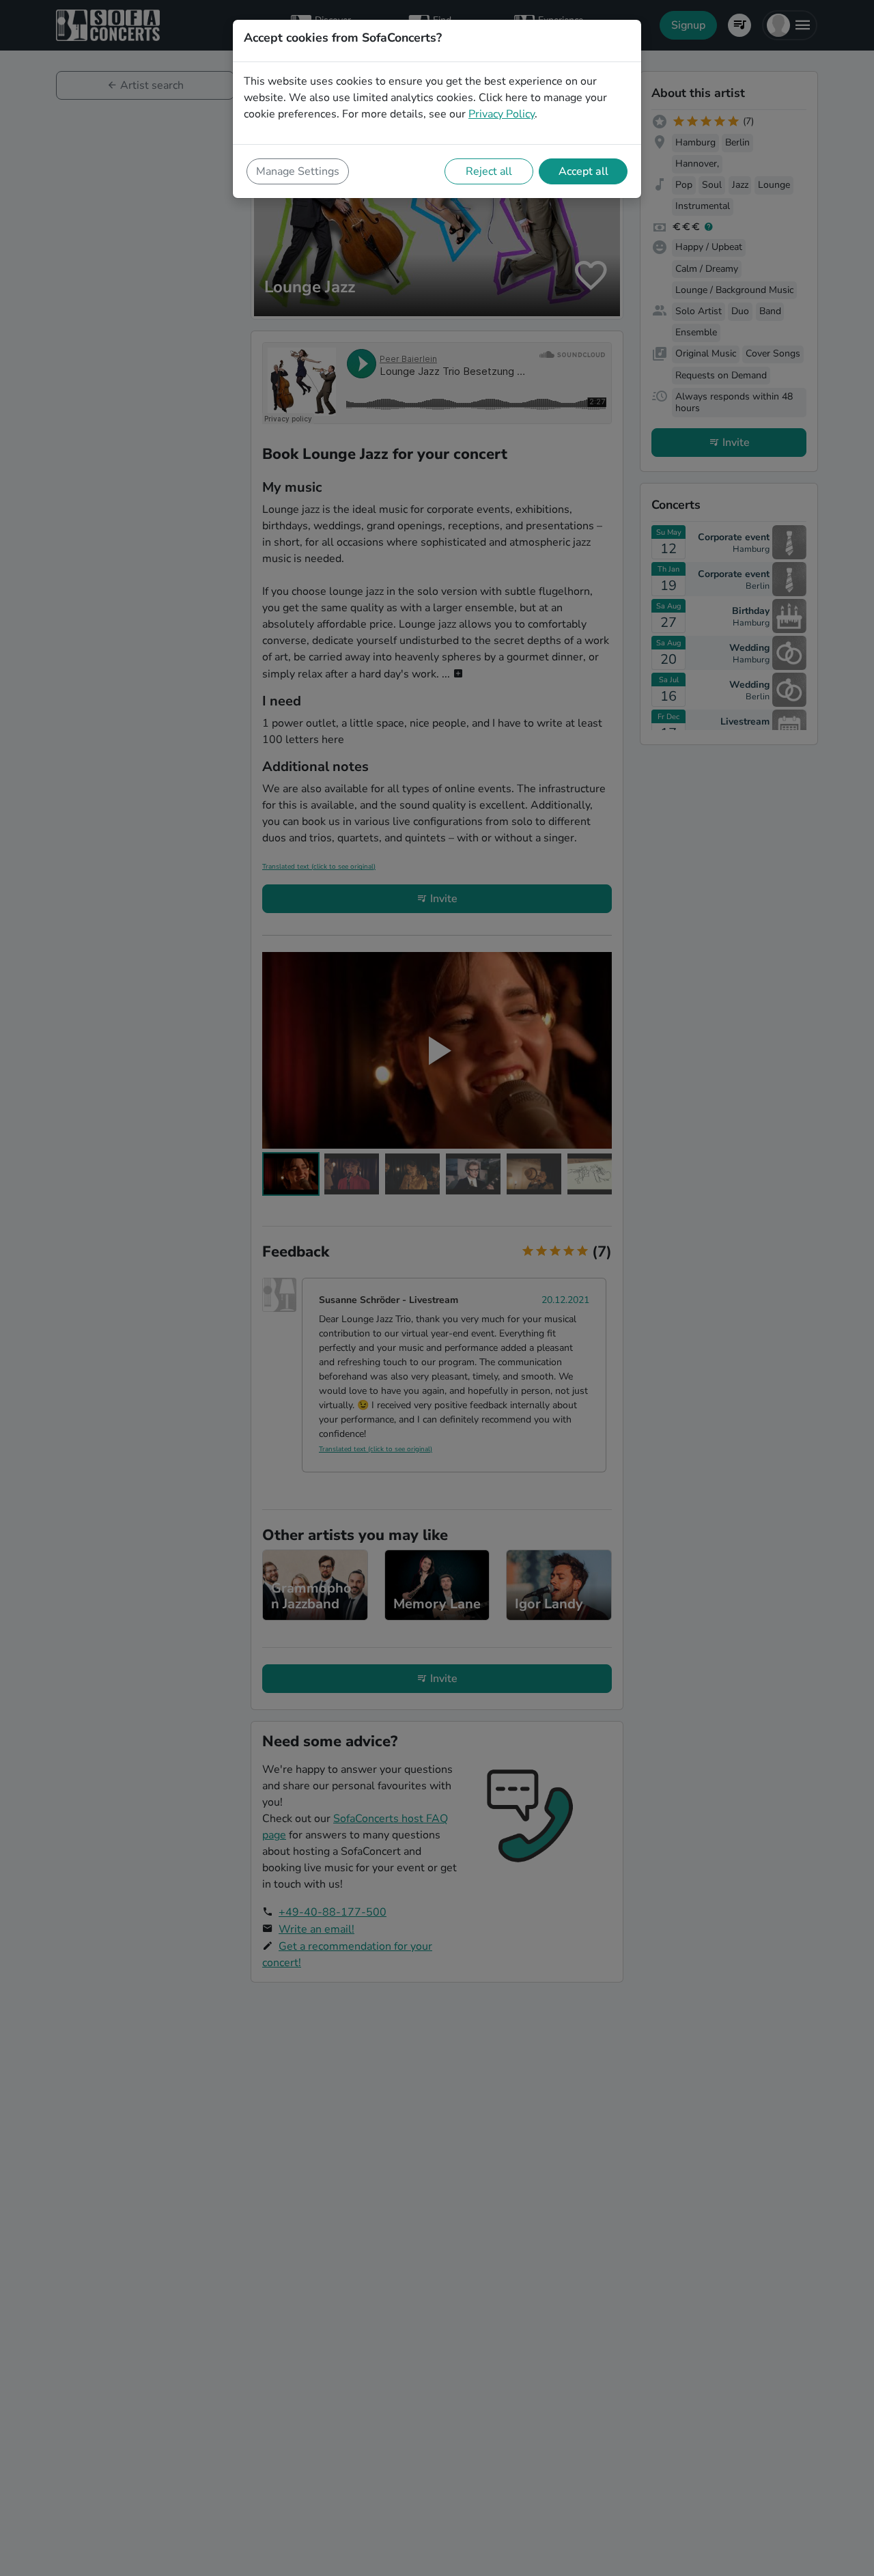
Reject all (489, 171)
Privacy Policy (502, 114)
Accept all (583, 171)
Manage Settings (298, 171)
